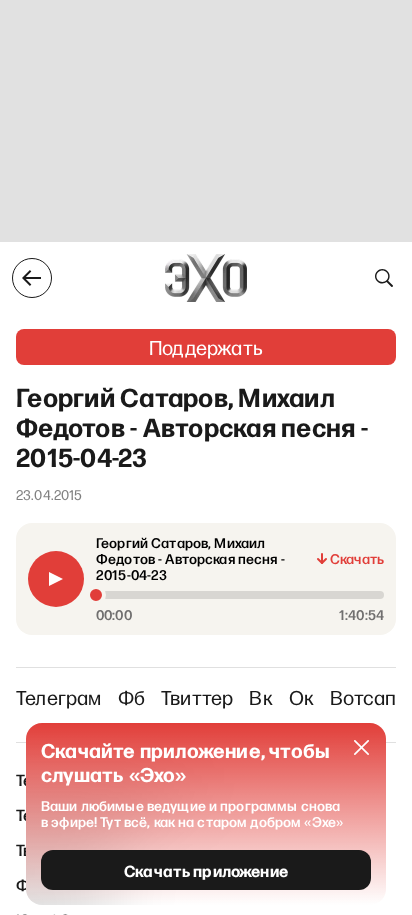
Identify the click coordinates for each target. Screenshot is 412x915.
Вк (260, 697)
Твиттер (197, 697)
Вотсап (363, 697)
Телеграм (59, 697)
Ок (301, 697)
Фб (131, 697)
